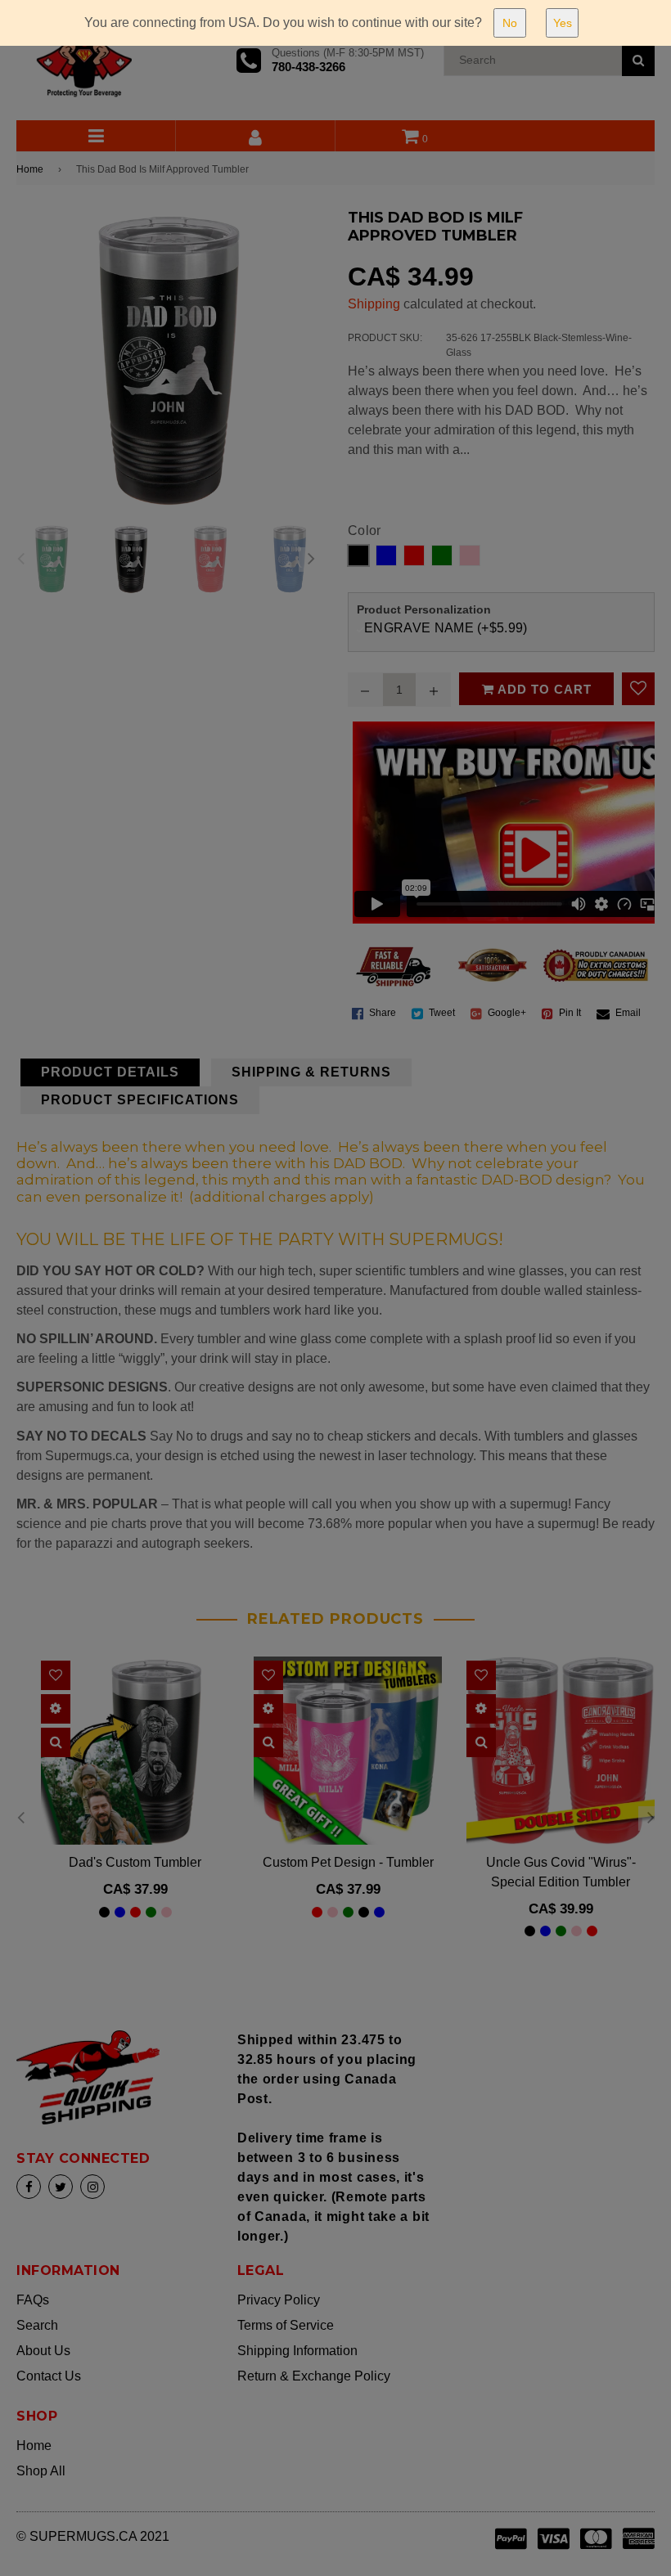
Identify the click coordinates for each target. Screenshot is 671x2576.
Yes (563, 23)
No (510, 23)
